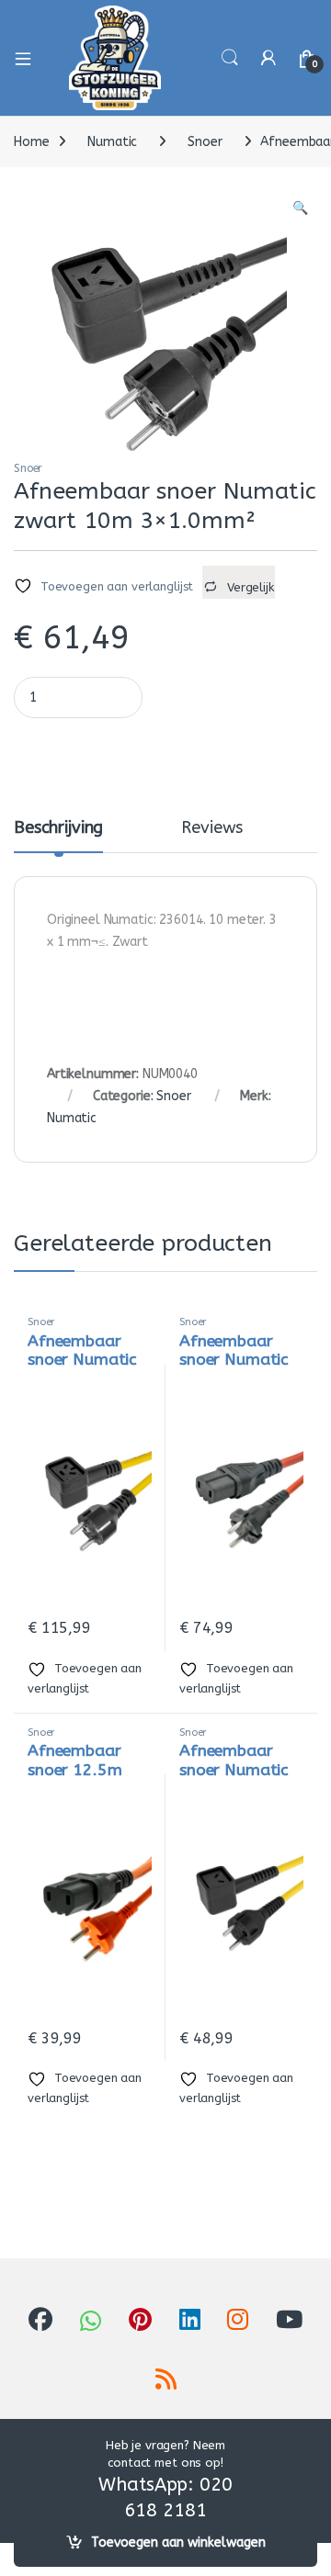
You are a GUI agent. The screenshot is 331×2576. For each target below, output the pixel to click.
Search (230, 58)
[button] (300, 208)
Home (31, 142)
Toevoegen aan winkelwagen (178, 2542)
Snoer (205, 142)
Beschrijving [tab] (58, 828)
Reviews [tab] (212, 828)
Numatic (112, 142)
